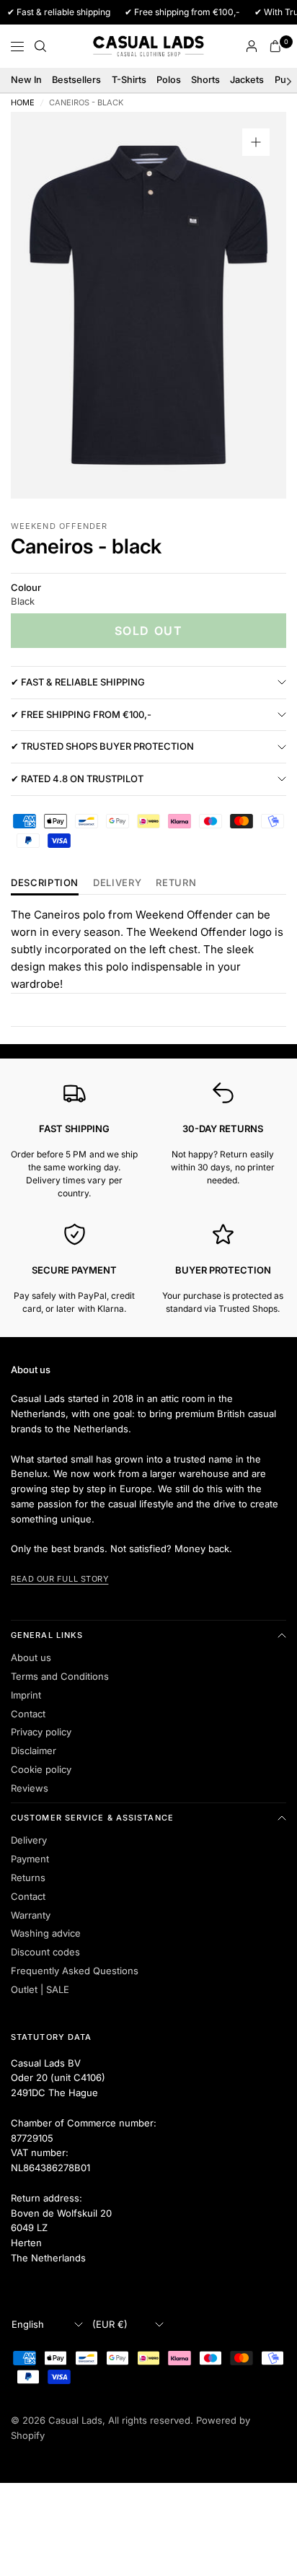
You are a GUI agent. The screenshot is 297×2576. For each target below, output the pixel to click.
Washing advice (46, 1933)
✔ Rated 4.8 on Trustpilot (77, 779)
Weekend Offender (59, 526)
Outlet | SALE (40, 1989)
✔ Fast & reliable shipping (78, 682)
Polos (169, 80)
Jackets (247, 80)
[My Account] (252, 46)
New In (26, 80)
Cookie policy (41, 1769)
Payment (30, 1859)
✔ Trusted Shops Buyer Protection (102, 746)
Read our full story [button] (59, 1579)
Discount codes (45, 1952)
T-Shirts (129, 80)
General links (47, 1635)
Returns (28, 1878)
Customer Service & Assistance (92, 1818)
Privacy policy (41, 1732)
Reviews (30, 1788)
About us (31, 1657)
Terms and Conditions (60, 1676)
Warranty (31, 1915)
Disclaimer (34, 1751)
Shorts (205, 80)
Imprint (26, 1695)
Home (23, 103)
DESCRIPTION (45, 883)
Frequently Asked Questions (75, 1971)
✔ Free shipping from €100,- (81, 714)
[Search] (40, 46)
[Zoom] (256, 142)
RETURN (176, 883)
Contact (28, 1714)
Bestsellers (76, 80)
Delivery (117, 883)
